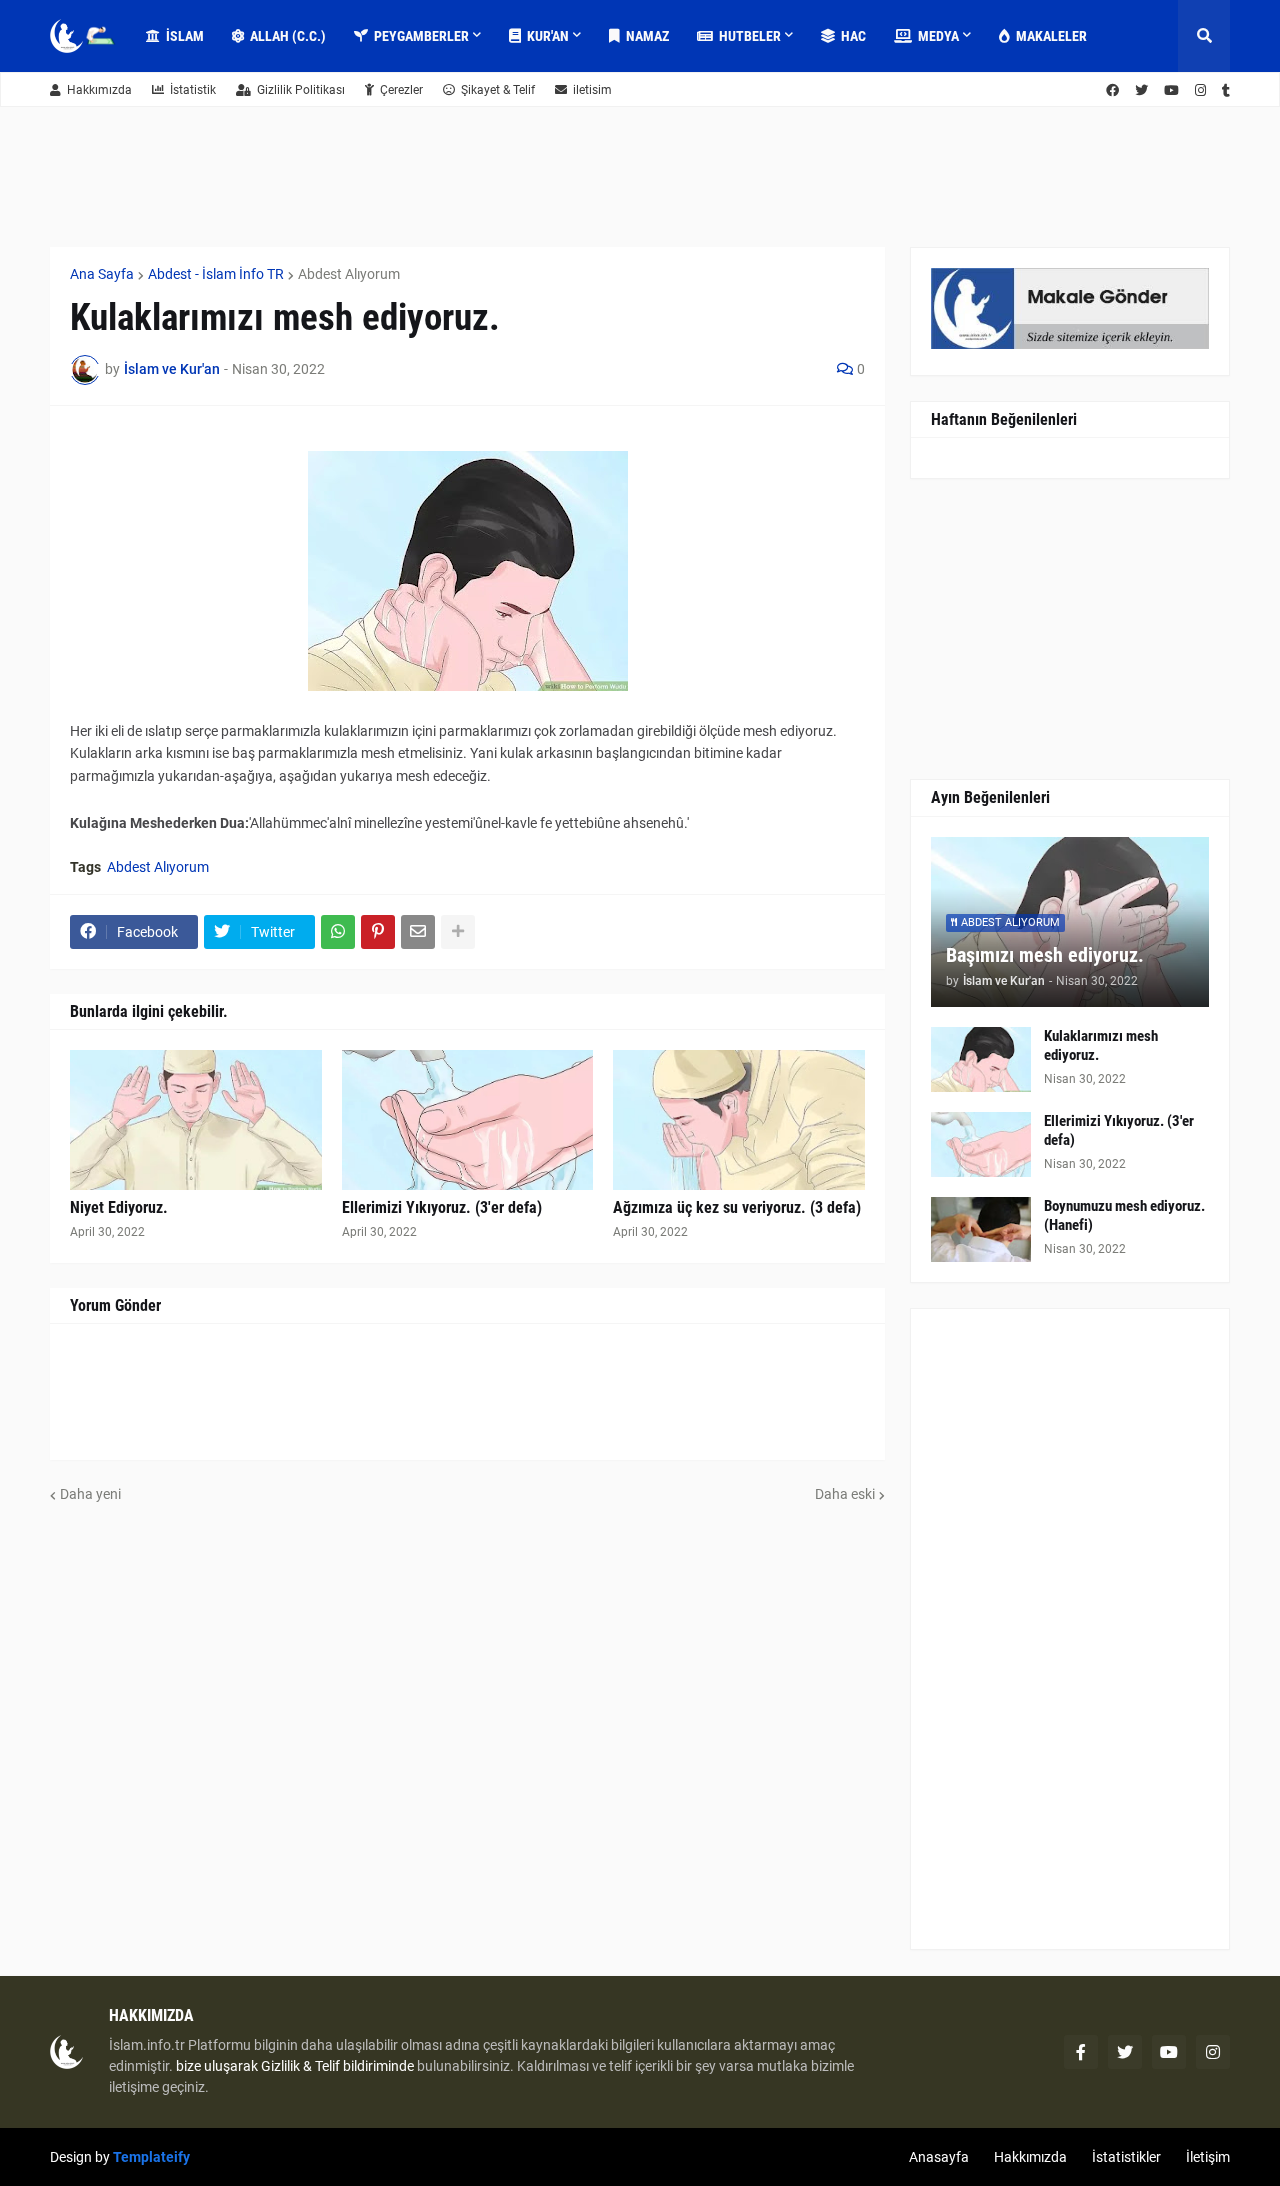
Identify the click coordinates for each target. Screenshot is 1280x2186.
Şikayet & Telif (498, 90)
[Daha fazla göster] (458, 932)
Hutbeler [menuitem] (750, 36)
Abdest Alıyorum (349, 274)
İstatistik (193, 90)
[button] (1204, 36)
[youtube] (1171, 90)
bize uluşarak (217, 2066)
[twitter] (1141, 90)
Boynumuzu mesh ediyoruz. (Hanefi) (1124, 1216)
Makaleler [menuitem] (1051, 36)
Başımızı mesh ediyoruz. (1045, 955)
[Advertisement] (1070, 1629)
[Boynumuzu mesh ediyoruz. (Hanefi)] (981, 1229)
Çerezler (401, 90)
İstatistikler (1126, 2157)
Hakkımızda (99, 90)
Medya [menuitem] (938, 36)
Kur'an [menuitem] (548, 36)
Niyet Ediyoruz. (119, 1207)
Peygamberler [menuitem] (421, 36)
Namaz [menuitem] (647, 36)
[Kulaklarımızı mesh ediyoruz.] (981, 1059)
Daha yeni (90, 1494)
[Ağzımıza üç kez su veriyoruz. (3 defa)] (739, 1120)
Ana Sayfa (102, 274)
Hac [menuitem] (853, 36)
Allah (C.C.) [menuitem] (288, 36)
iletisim (592, 90)
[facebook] (1112, 90)
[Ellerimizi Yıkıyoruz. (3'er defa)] (468, 1120)
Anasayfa (939, 2157)
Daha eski (845, 1494)
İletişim (1208, 2157)
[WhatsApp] (338, 932)
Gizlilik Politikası (301, 90)
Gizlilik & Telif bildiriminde (339, 2066)
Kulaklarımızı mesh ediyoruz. (1101, 1046)
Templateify (151, 2157)
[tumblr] (1226, 90)
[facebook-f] (1081, 2052)
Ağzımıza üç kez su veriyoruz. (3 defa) (737, 1207)
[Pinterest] (378, 932)
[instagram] (1200, 90)
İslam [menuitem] (185, 36)
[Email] (418, 932)
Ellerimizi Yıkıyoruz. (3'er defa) (442, 1207)
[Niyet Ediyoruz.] (196, 1120)
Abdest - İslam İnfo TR (216, 274)
